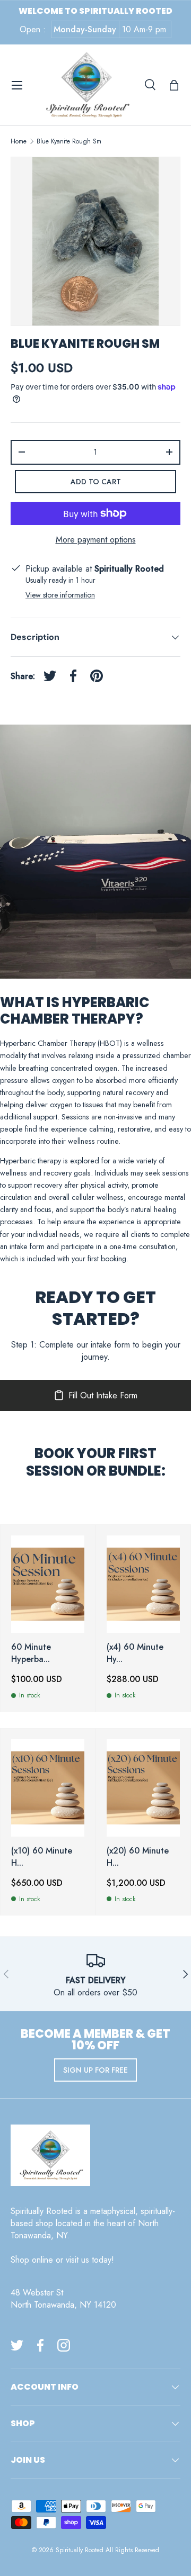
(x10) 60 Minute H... (42, 1857)
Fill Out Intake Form (103, 1395)
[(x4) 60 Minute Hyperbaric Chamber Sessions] (143, 1584)
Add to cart (96, 482)
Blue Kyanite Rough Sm (69, 141)
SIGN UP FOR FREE (95, 2070)
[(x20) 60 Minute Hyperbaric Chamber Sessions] (143, 1788)
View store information (60, 595)
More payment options (96, 540)
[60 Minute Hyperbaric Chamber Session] (48, 1584)
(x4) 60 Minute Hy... (135, 1653)
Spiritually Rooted (80, 2550)
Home (19, 141)
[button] (174, 85)
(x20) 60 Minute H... (138, 1857)
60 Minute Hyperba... (31, 1653)
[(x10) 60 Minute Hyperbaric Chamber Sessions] (48, 1788)
